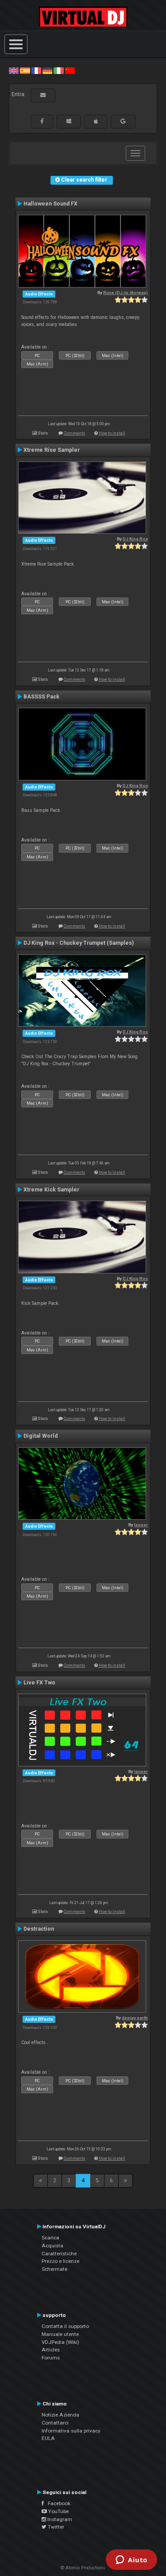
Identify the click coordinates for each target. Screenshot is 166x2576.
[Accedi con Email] (43, 95)
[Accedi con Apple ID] (96, 121)
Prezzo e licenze (60, 2261)
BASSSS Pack (41, 697)
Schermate (54, 2269)
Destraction (39, 1929)
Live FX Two (39, 1683)
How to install (112, 433)
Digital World (41, 1436)
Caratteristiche (59, 2254)
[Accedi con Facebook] (42, 121)
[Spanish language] (25, 70)
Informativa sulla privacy (71, 2431)
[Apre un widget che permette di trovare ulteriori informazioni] (131, 2560)
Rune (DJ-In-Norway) (125, 293)
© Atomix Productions (83, 2568)
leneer (141, 1525)
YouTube (58, 2511)
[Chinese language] (70, 70)
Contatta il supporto (65, 2326)
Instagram (59, 2519)
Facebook (57, 2503)
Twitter (55, 2527)
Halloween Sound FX (50, 204)
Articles (51, 2350)
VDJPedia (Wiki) (60, 2342)
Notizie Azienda (60, 2415)
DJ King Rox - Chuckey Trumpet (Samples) (79, 943)
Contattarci (55, 2423)
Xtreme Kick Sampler (51, 1190)
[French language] (36, 70)
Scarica (50, 2238)
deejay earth (135, 2018)
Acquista (52, 2246)
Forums (51, 2358)
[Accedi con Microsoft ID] (69, 121)
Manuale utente (60, 2334)
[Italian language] (58, 70)
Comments (75, 433)
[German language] (47, 70)
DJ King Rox (135, 539)
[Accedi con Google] (123, 121)
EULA (48, 2438)
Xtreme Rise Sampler (52, 450)
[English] (14, 70)
